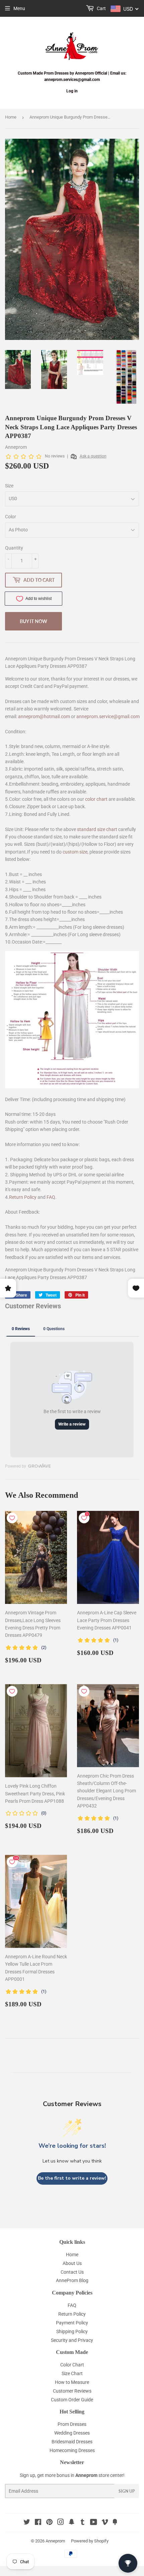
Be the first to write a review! (72, 2178)
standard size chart (97, 829)
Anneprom (55, 2541)
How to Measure (72, 2382)
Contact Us (72, 2272)
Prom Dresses (72, 2424)
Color (11, 517)
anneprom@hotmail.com (44, 716)
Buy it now (33, 621)
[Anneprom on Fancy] (115, 2523)
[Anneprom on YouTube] (94, 2523)
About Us (72, 2263)
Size (9, 486)
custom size (75, 852)
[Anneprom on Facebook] (38, 2523)
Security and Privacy (72, 2340)
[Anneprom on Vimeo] (105, 2523)
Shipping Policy (72, 2331)
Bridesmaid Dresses (72, 2442)
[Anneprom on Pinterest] (49, 2523)
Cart (101, 8)
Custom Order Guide (72, 2400)
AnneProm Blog (72, 2280)
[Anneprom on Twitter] (27, 2523)
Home (11, 117)
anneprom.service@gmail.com (108, 716)
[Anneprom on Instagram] (61, 2523)
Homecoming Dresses (72, 2450)
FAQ (51, 1197)
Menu (19, 8)
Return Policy (23, 1197)
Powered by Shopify (90, 2541)
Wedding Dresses (72, 2433)
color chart (96, 799)
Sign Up (127, 2491)
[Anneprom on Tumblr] (83, 2523)
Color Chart (72, 2365)
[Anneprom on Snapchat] (72, 2523)
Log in (72, 91)
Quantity (14, 548)
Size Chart (72, 2373)
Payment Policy (72, 2323)
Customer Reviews (72, 2391)
